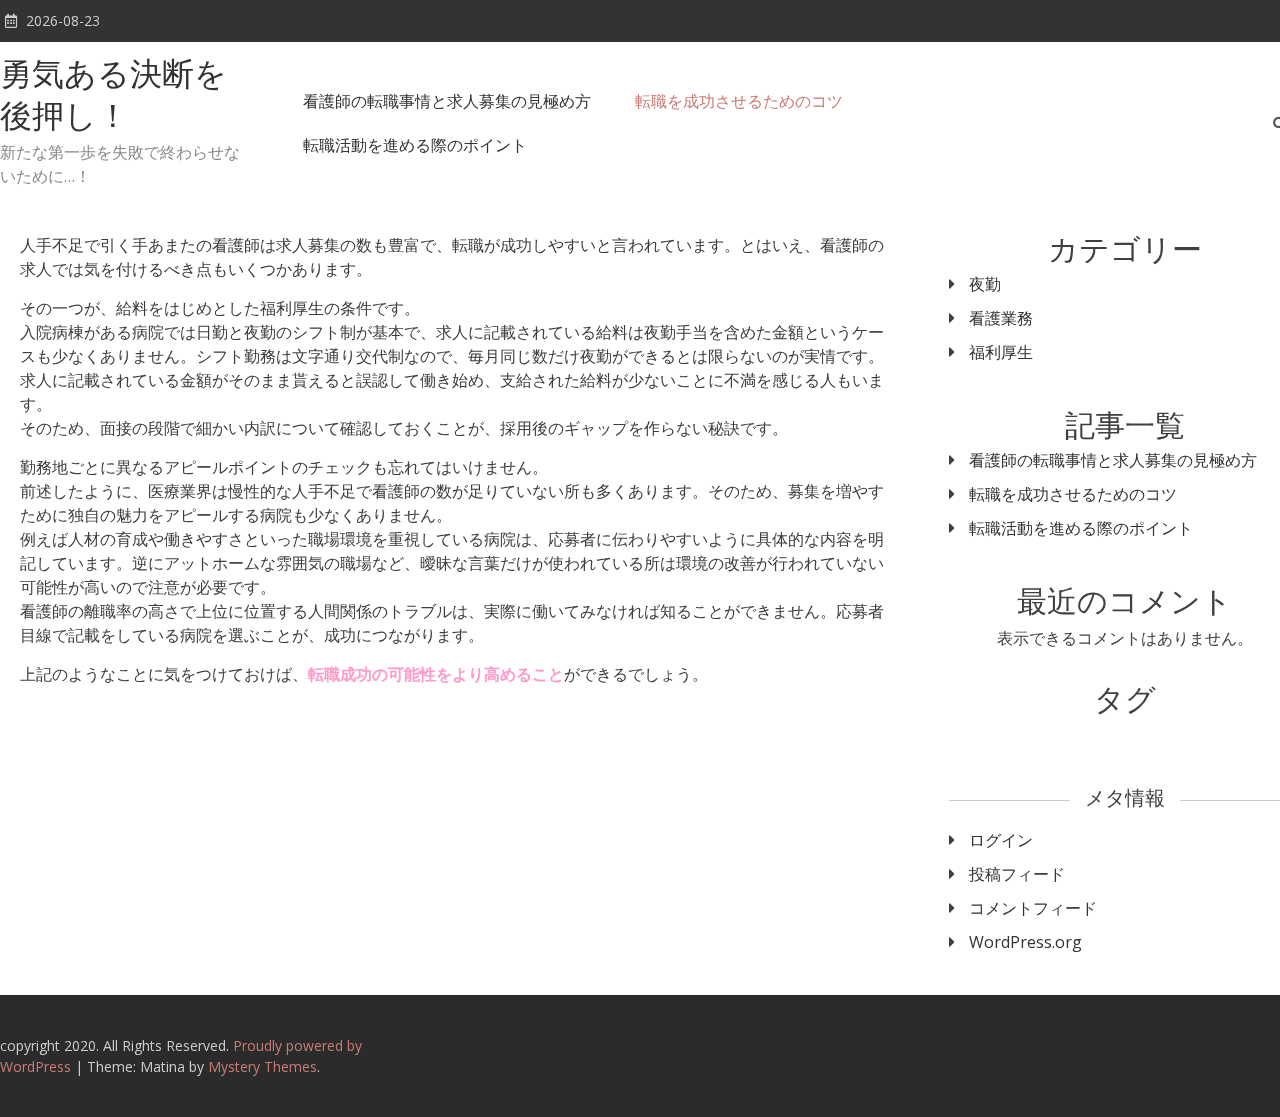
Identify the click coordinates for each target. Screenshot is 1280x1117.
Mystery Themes (262, 1066)
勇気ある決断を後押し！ (113, 98)
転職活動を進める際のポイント (415, 145)
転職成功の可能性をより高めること (436, 674)
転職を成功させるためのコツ (739, 101)
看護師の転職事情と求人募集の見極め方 (447, 101)
